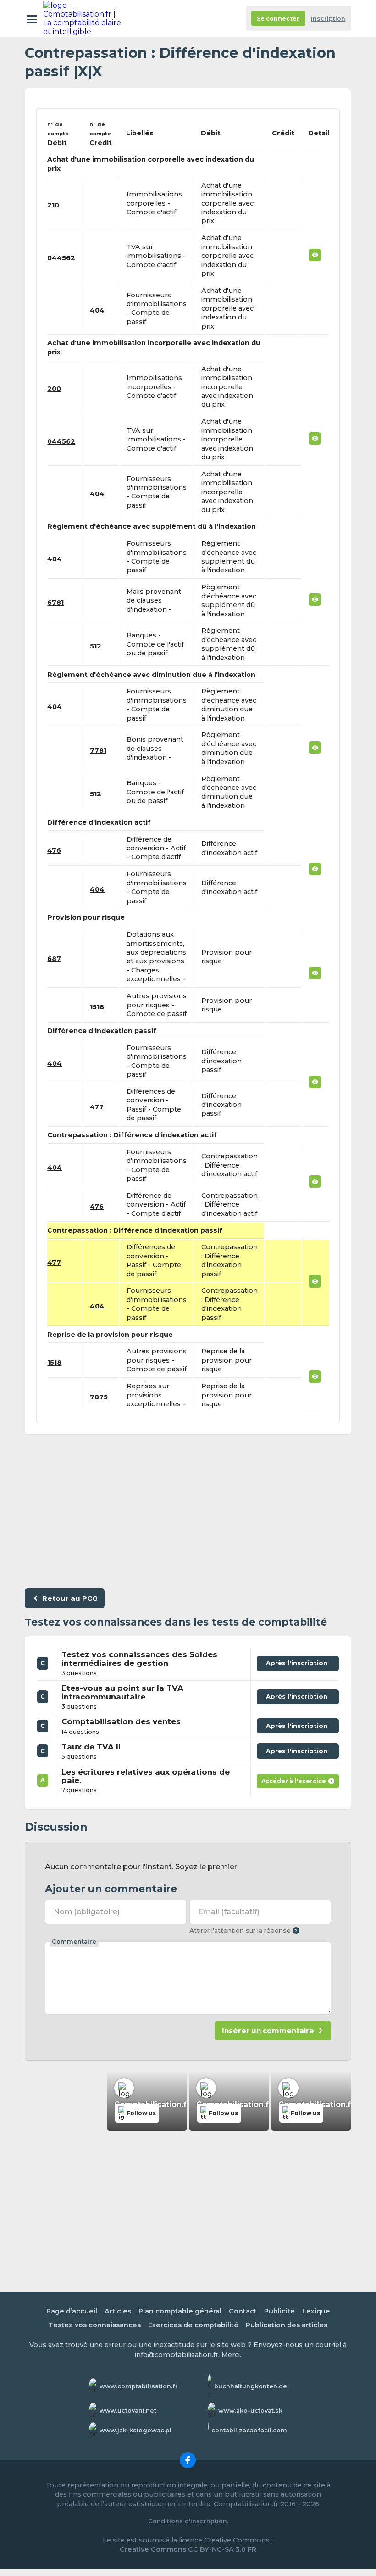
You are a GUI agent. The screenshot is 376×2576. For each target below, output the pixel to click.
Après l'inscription (298, 1665)
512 (96, 646)
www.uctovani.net (128, 2411)
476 (54, 850)
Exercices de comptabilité (193, 2325)
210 (53, 205)
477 (97, 1107)
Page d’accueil (72, 2311)
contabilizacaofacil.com (249, 2430)
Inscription (328, 19)
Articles (118, 2311)
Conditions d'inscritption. (188, 2521)
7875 (99, 1397)
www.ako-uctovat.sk (250, 2411)
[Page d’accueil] (83, 18)
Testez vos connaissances (95, 2325)
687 (54, 959)
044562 (61, 258)
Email (229, 1912)
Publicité (279, 2311)
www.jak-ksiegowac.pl (135, 2430)
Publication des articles (287, 2325)
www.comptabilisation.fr (139, 2386)
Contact (243, 2311)
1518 (97, 1007)
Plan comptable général (180, 2311)
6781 (55, 603)
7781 (98, 750)
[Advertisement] (188, 1509)
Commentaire (74, 1942)
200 (54, 389)
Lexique (316, 2311)
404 (97, 310)
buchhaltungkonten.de (251, 2386)
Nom (87, 1912)
